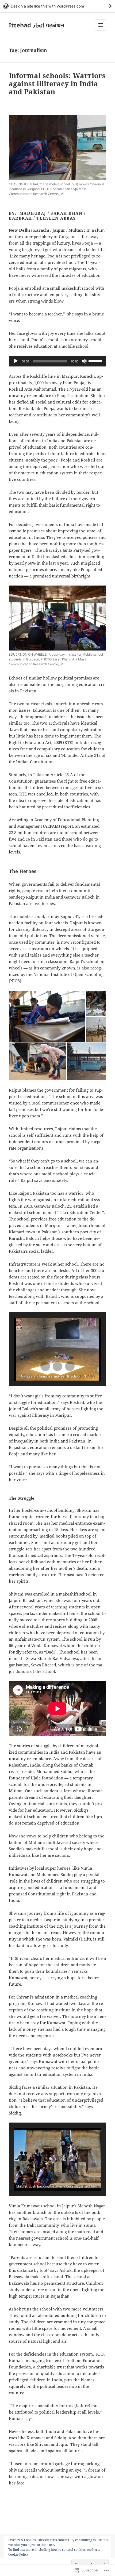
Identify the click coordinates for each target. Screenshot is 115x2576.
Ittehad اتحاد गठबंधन (37, 25)
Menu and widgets (101, 30)
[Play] (16, 361)
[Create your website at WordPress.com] (57, 6)
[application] (57, 361)
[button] (47, 1016)
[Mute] (84, 361)
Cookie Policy (18, 2554)
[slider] (96, 361)
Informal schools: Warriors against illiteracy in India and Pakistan (57, 83)
